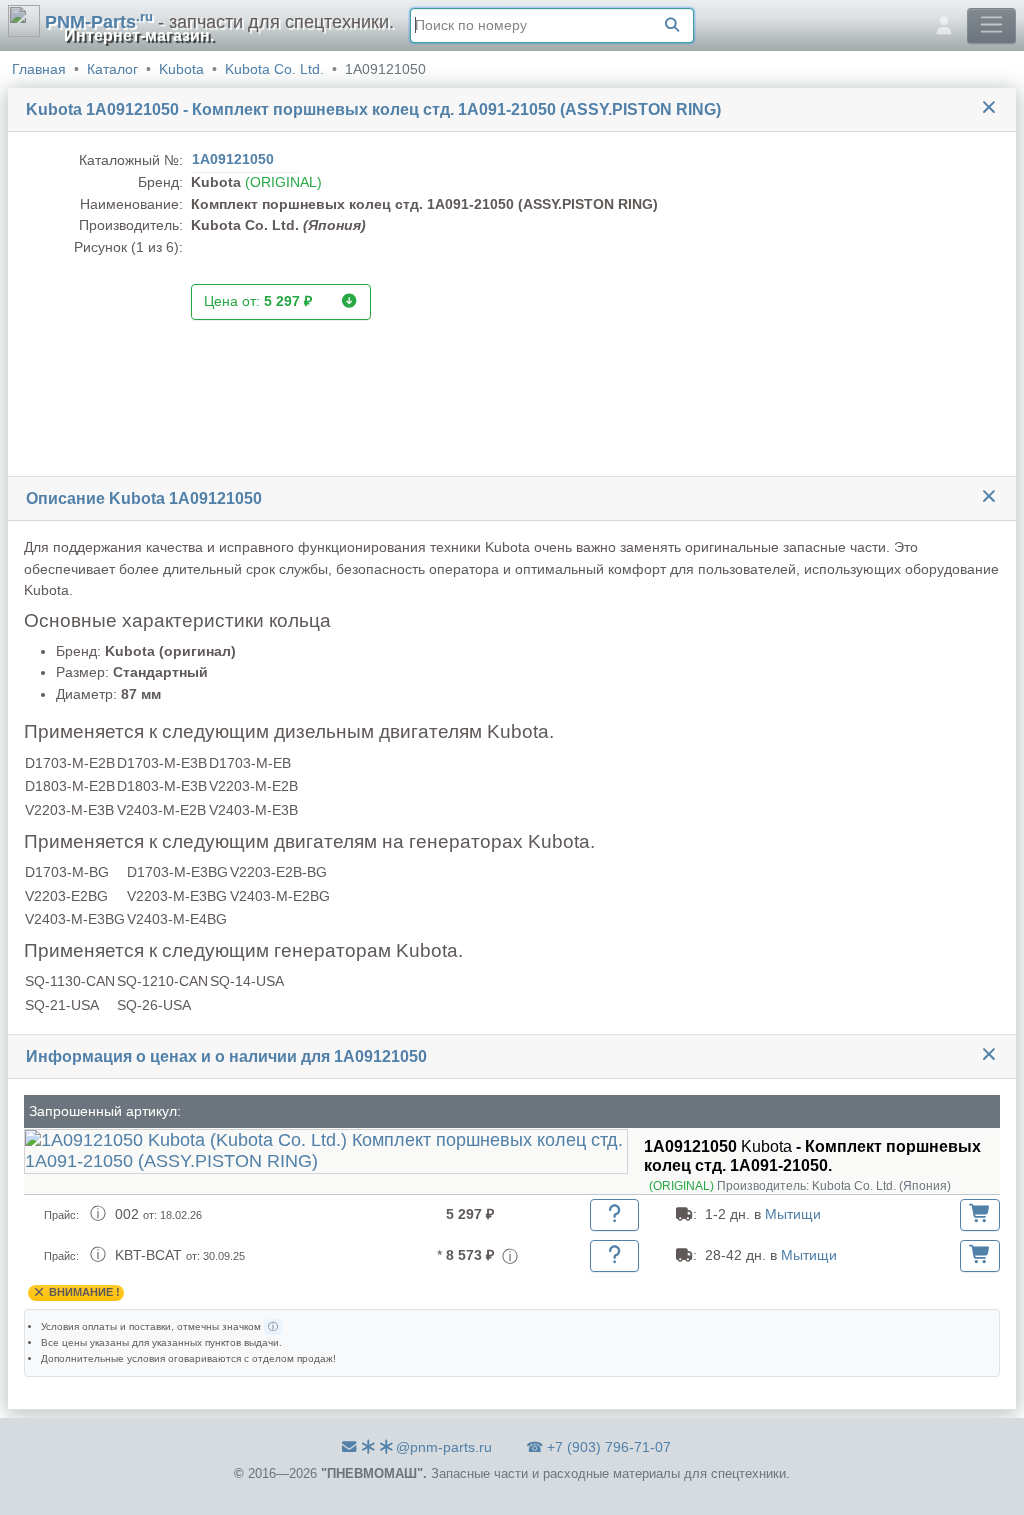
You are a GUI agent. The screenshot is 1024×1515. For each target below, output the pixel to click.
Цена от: (258, 301)
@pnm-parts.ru (444, 1447)
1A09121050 (235, 159)
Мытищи (793, 1214)
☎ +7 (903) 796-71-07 (598, 1447)
